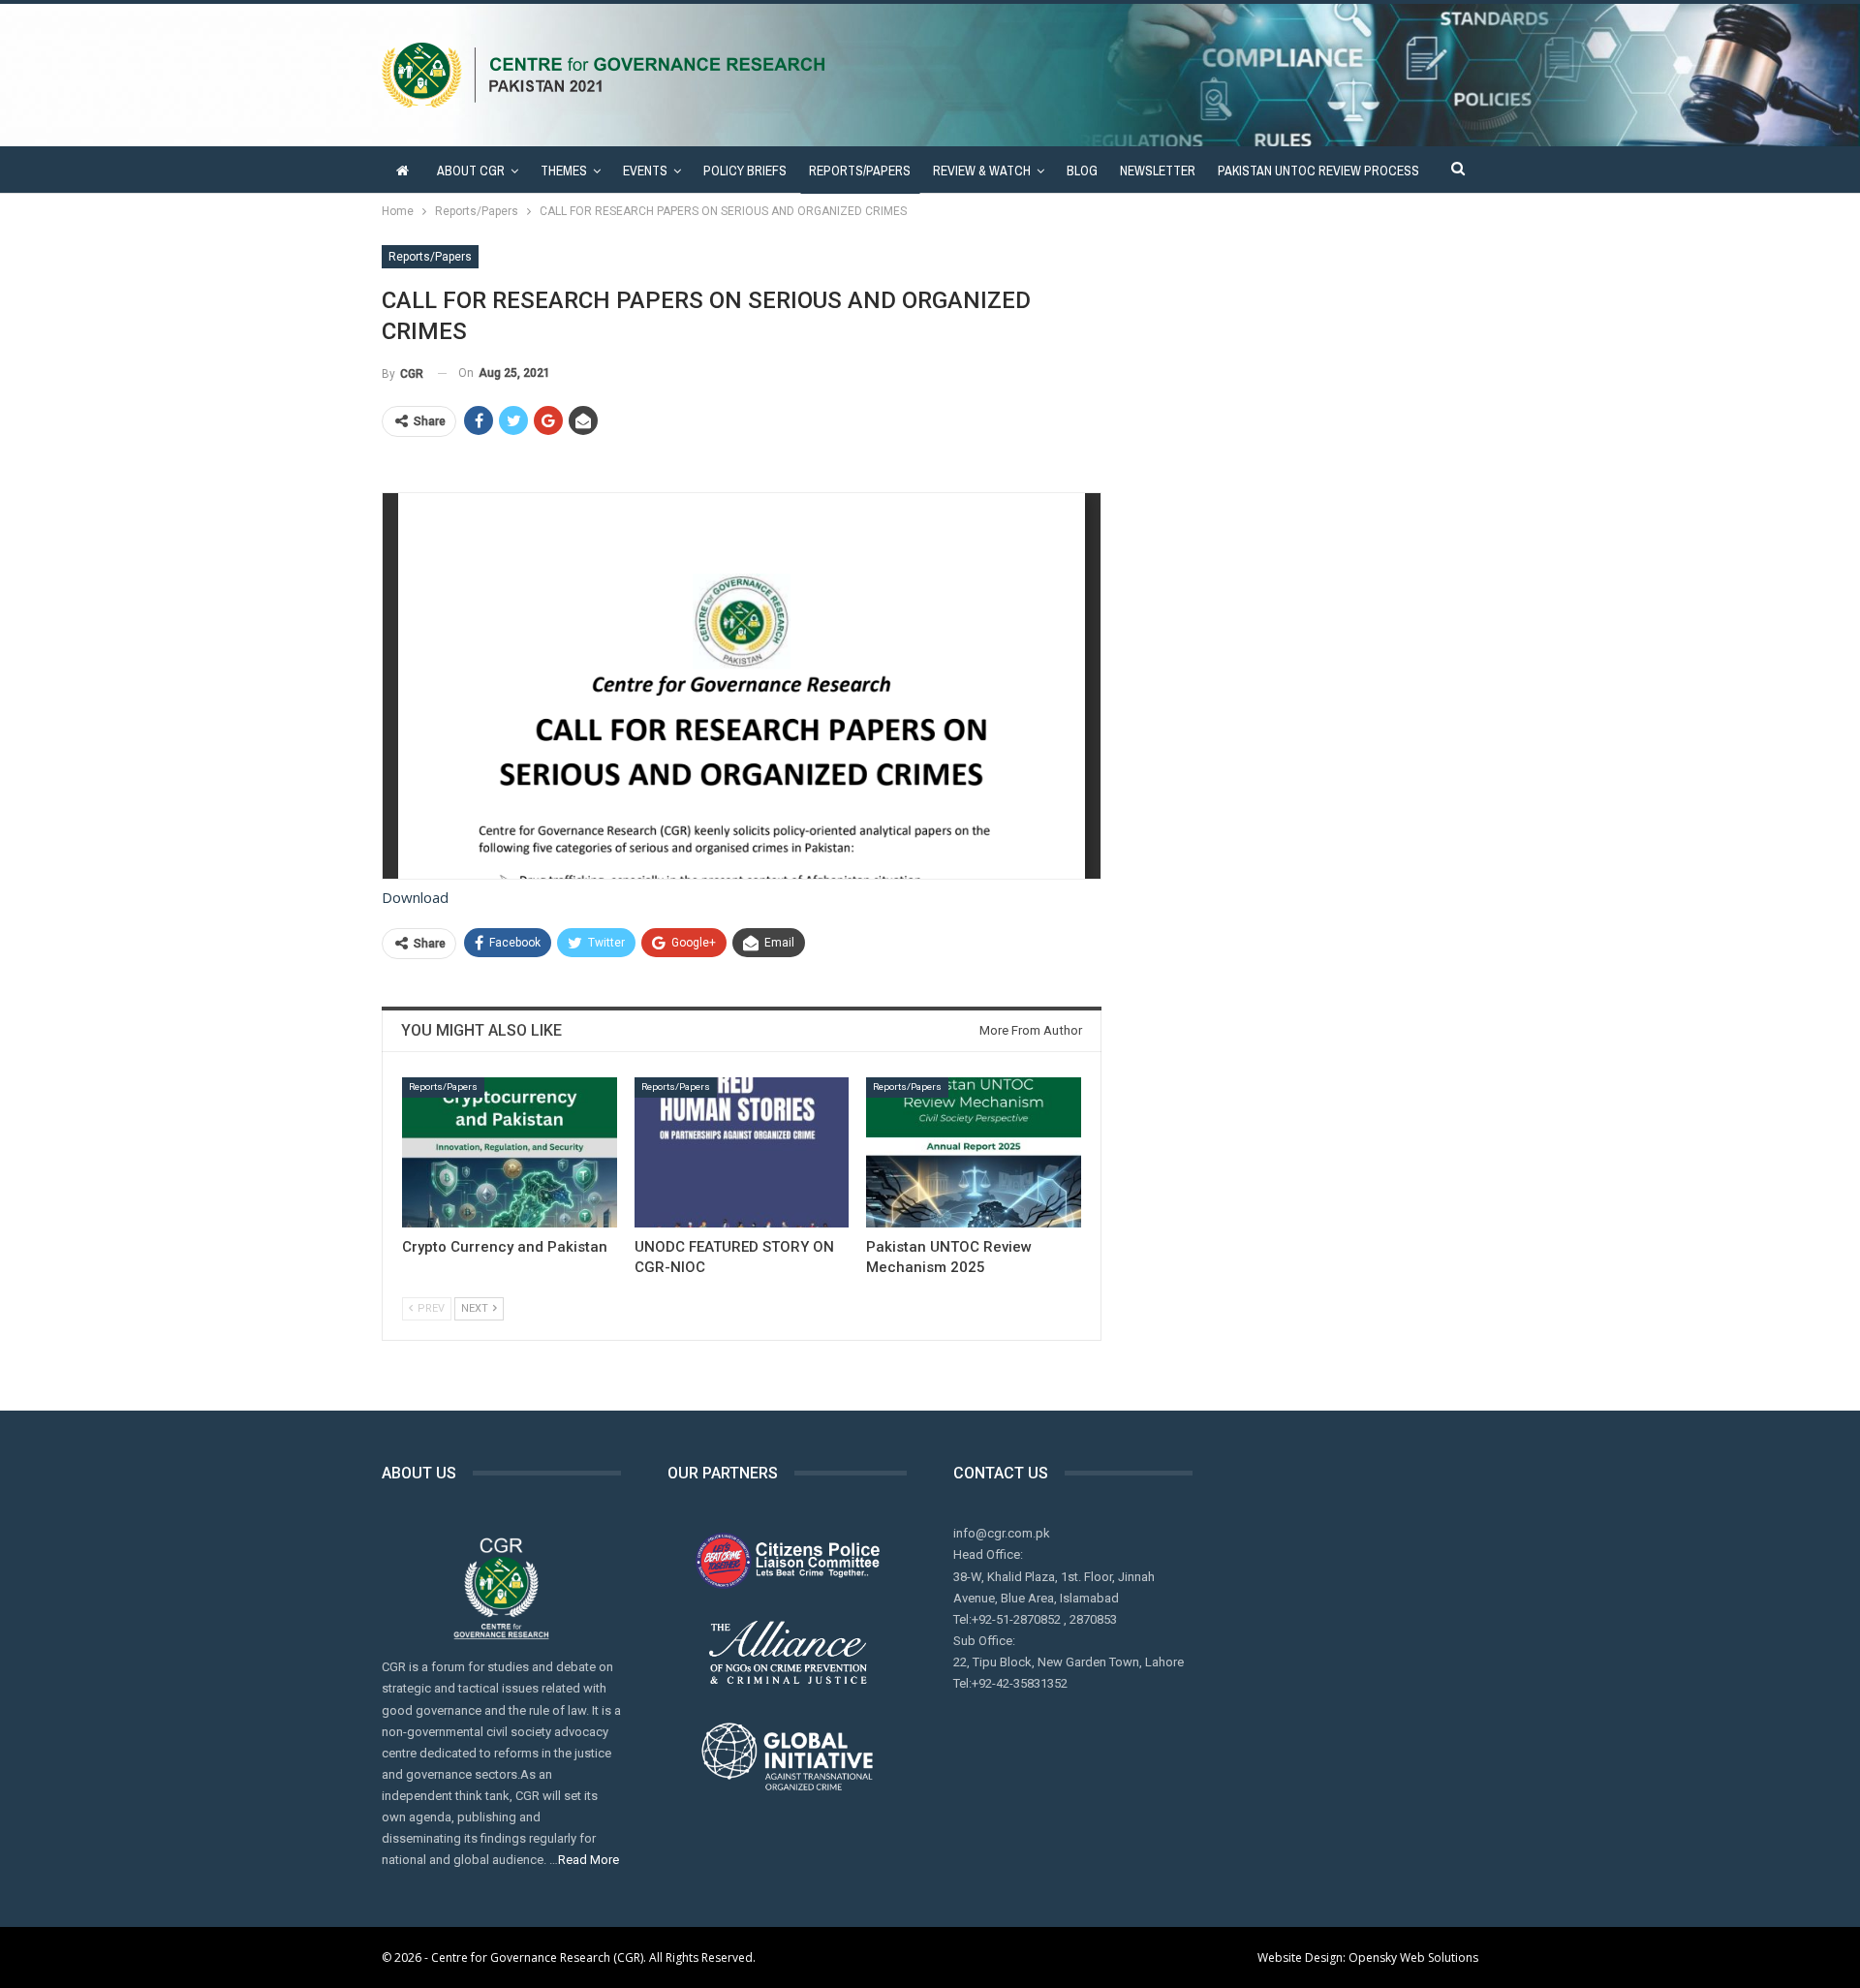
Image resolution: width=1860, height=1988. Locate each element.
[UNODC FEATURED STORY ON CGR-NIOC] (742, 1152)
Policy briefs (745, 171)
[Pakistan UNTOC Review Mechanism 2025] (974, 1152)
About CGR (471, 171)
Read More (589, 1860)
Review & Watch (982, 171)
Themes (564, 171)
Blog (1082, 171)
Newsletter (1158, 171)
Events (645, 171)
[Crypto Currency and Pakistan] (510, 1152)
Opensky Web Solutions (1413, 1957)
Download (415, 897)
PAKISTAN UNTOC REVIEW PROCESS (1318, 171)
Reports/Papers (860, 171)
